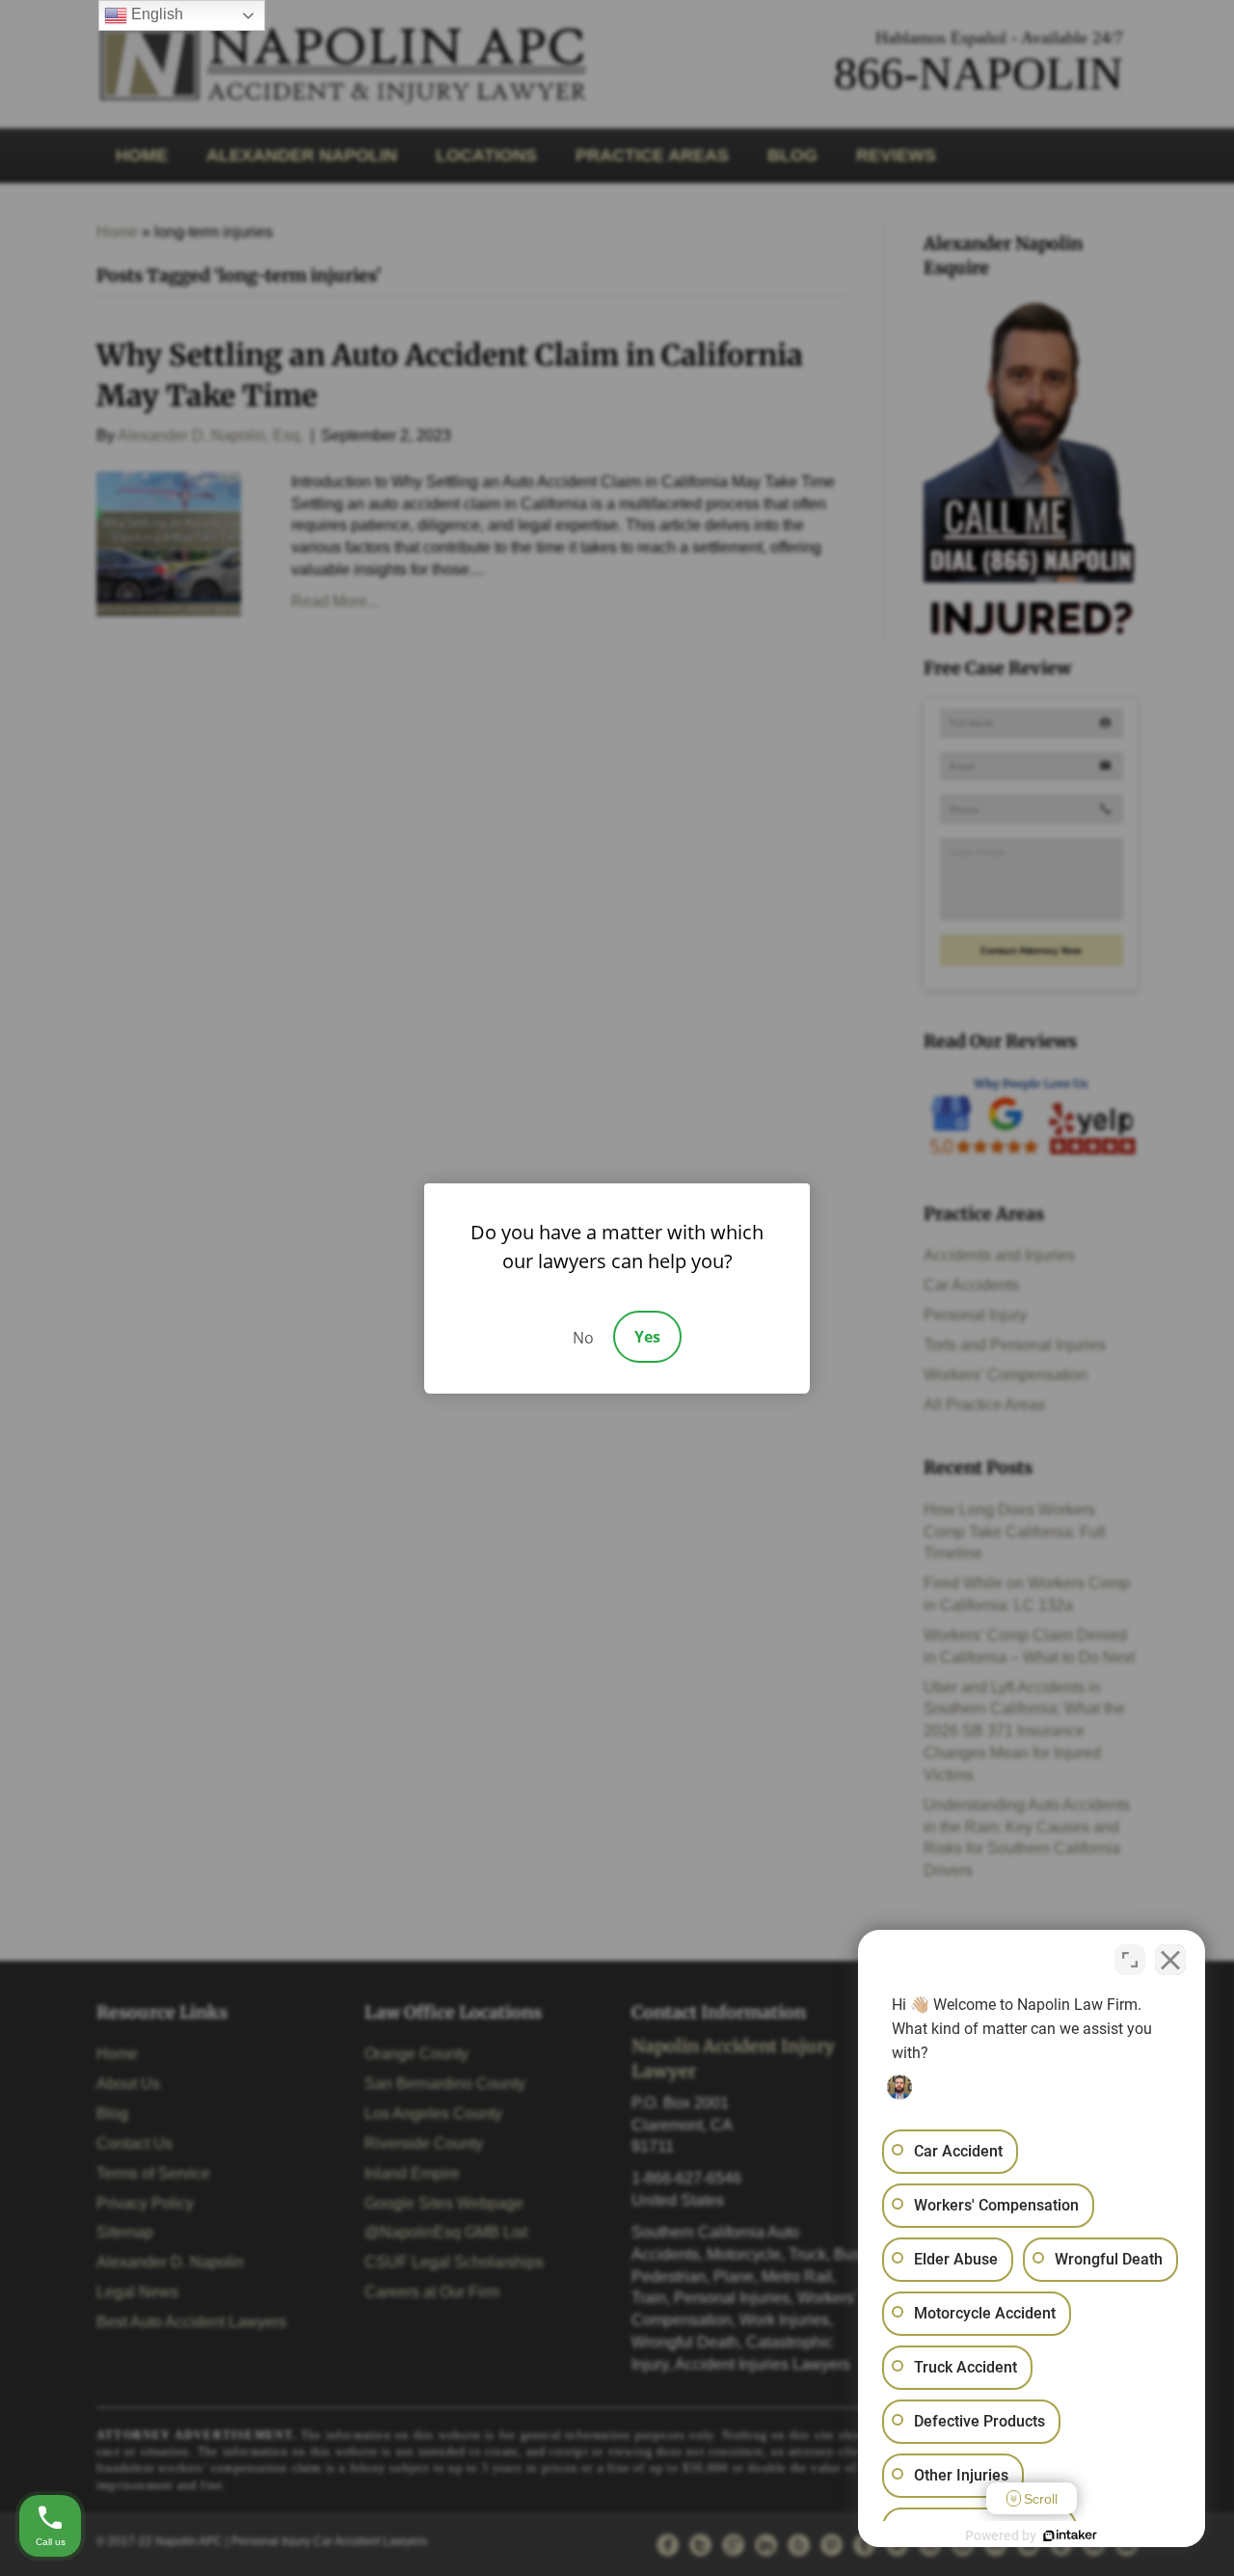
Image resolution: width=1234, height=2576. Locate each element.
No (583, 1338)
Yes (647, 1337)
